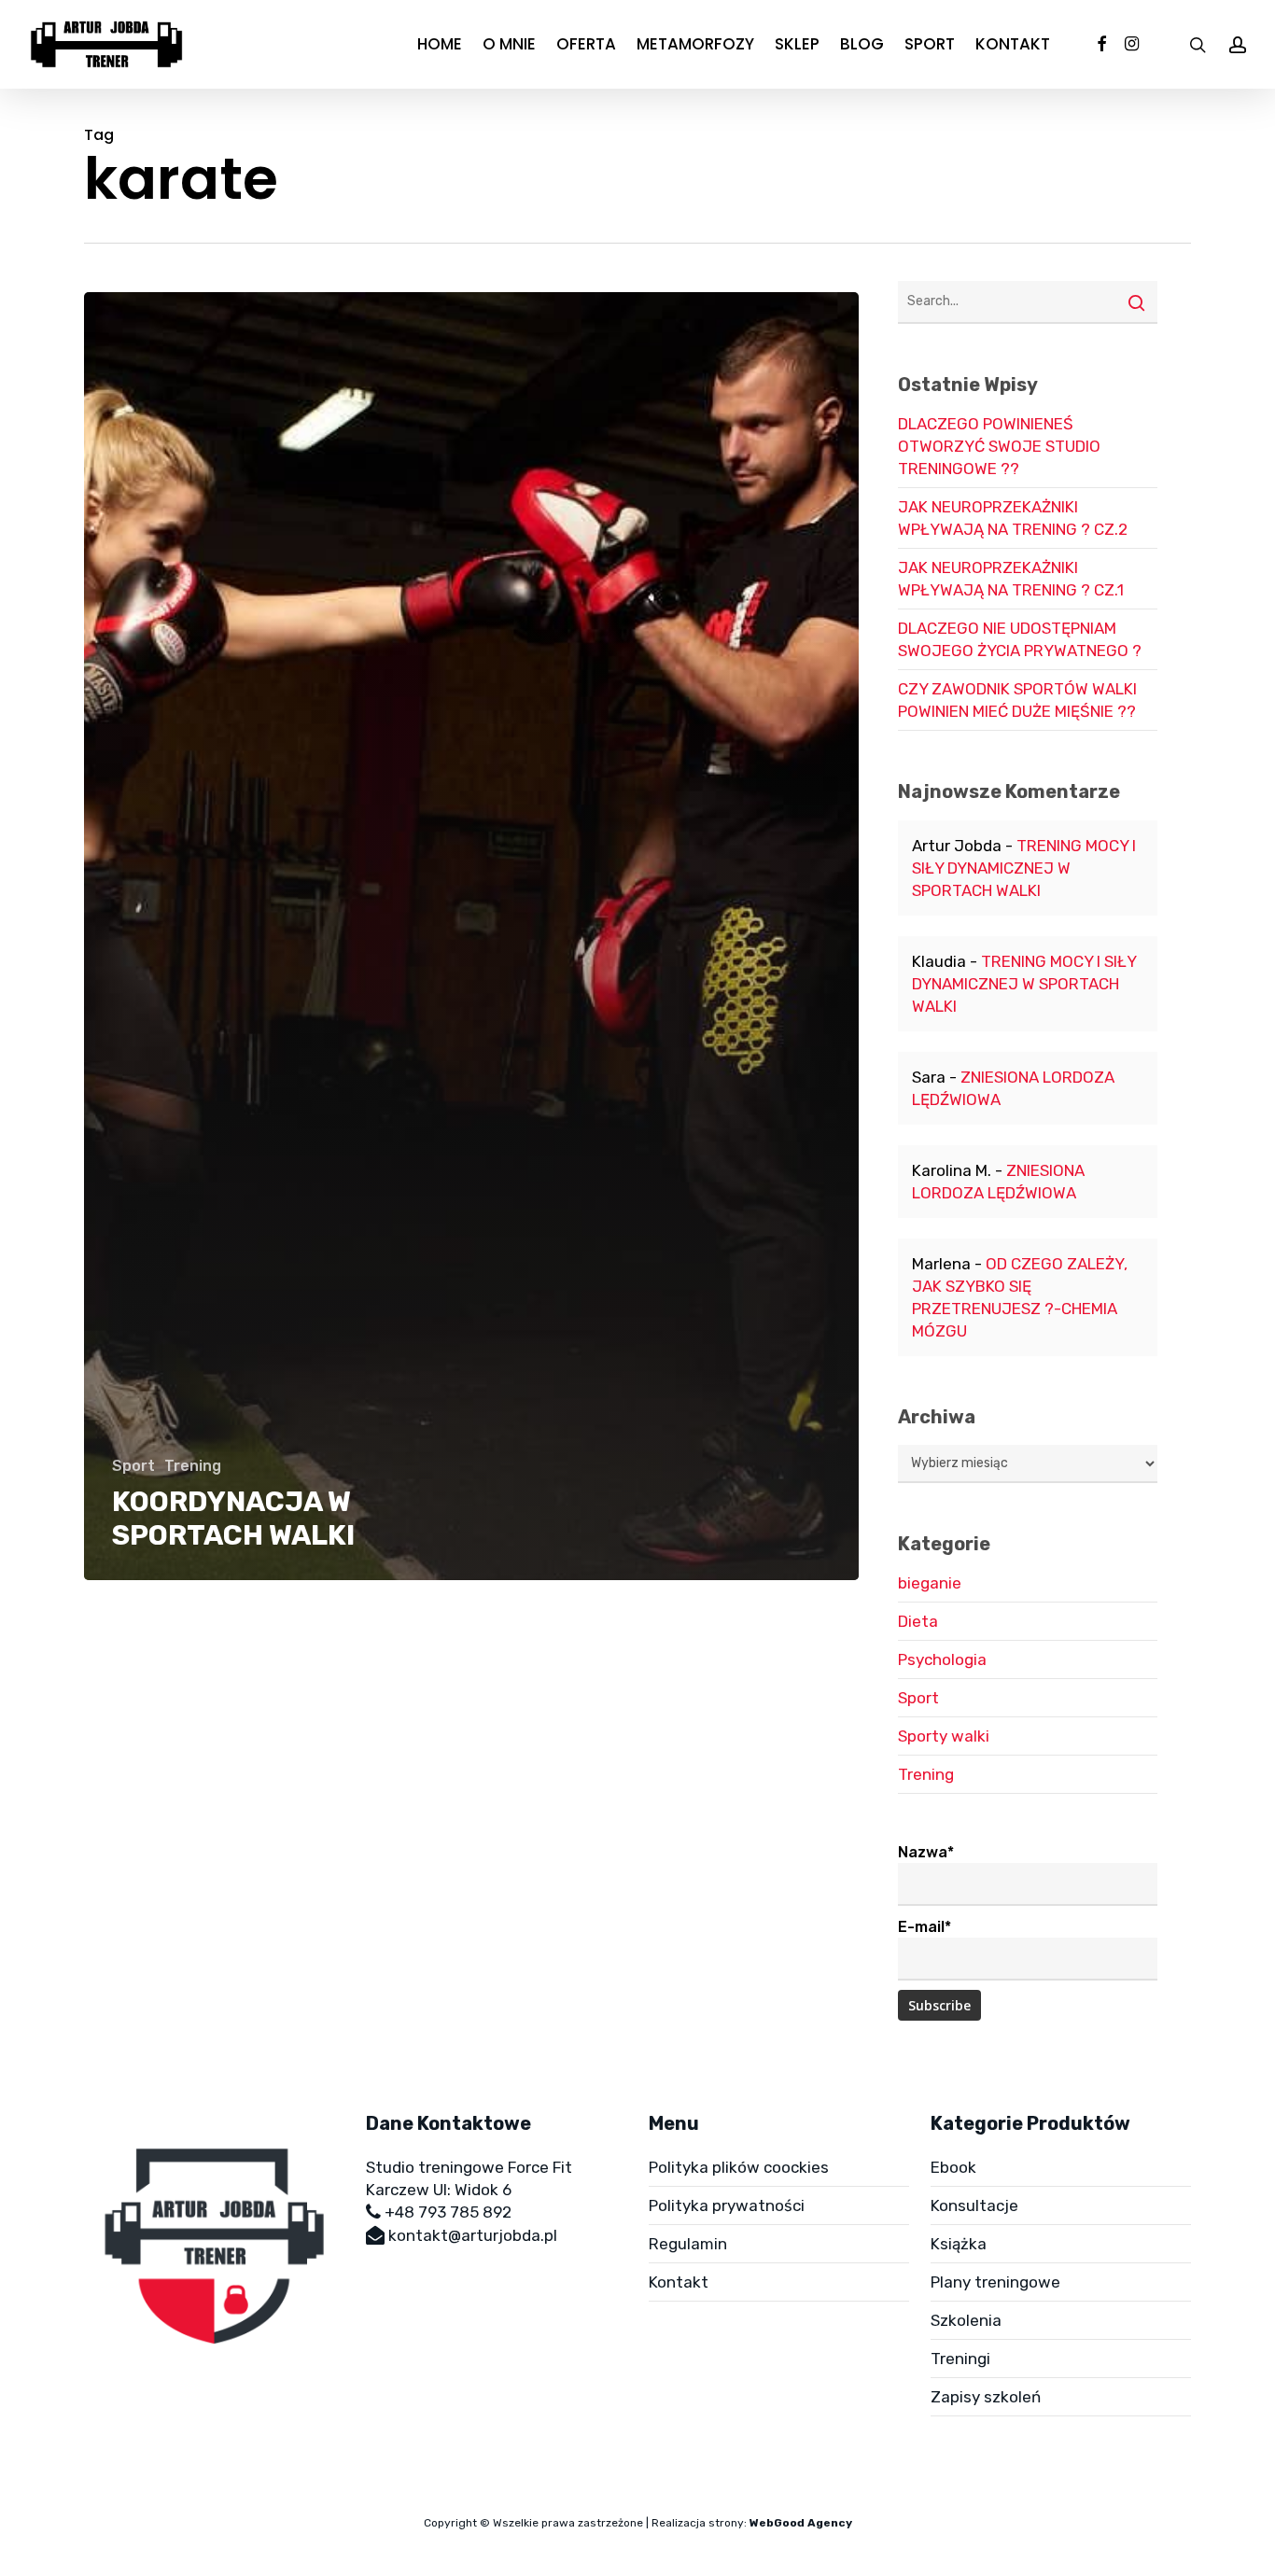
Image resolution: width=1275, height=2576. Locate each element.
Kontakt (679, 2282)
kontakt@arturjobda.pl (473, 2235)
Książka (959, 2244)
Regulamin (688, 2244)
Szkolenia (966, 2320)
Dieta (918, 1621)
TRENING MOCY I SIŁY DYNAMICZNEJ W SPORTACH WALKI (1024, 868)
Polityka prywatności (727, 2205)
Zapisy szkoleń (986, 2397)
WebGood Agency (801, 2523)
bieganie (930, 1583)
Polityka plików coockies (739, 2167)
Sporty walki (944, 1736)
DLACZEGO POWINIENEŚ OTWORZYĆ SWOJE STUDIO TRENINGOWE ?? (999, 446)
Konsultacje (974, 2205)
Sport (133, 1466)
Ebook (953, 2167)
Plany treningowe (995, 2282)
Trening (193, 1466)
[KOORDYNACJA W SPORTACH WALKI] (471, 936)
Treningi (960, 2359)
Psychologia (942, 1659)
